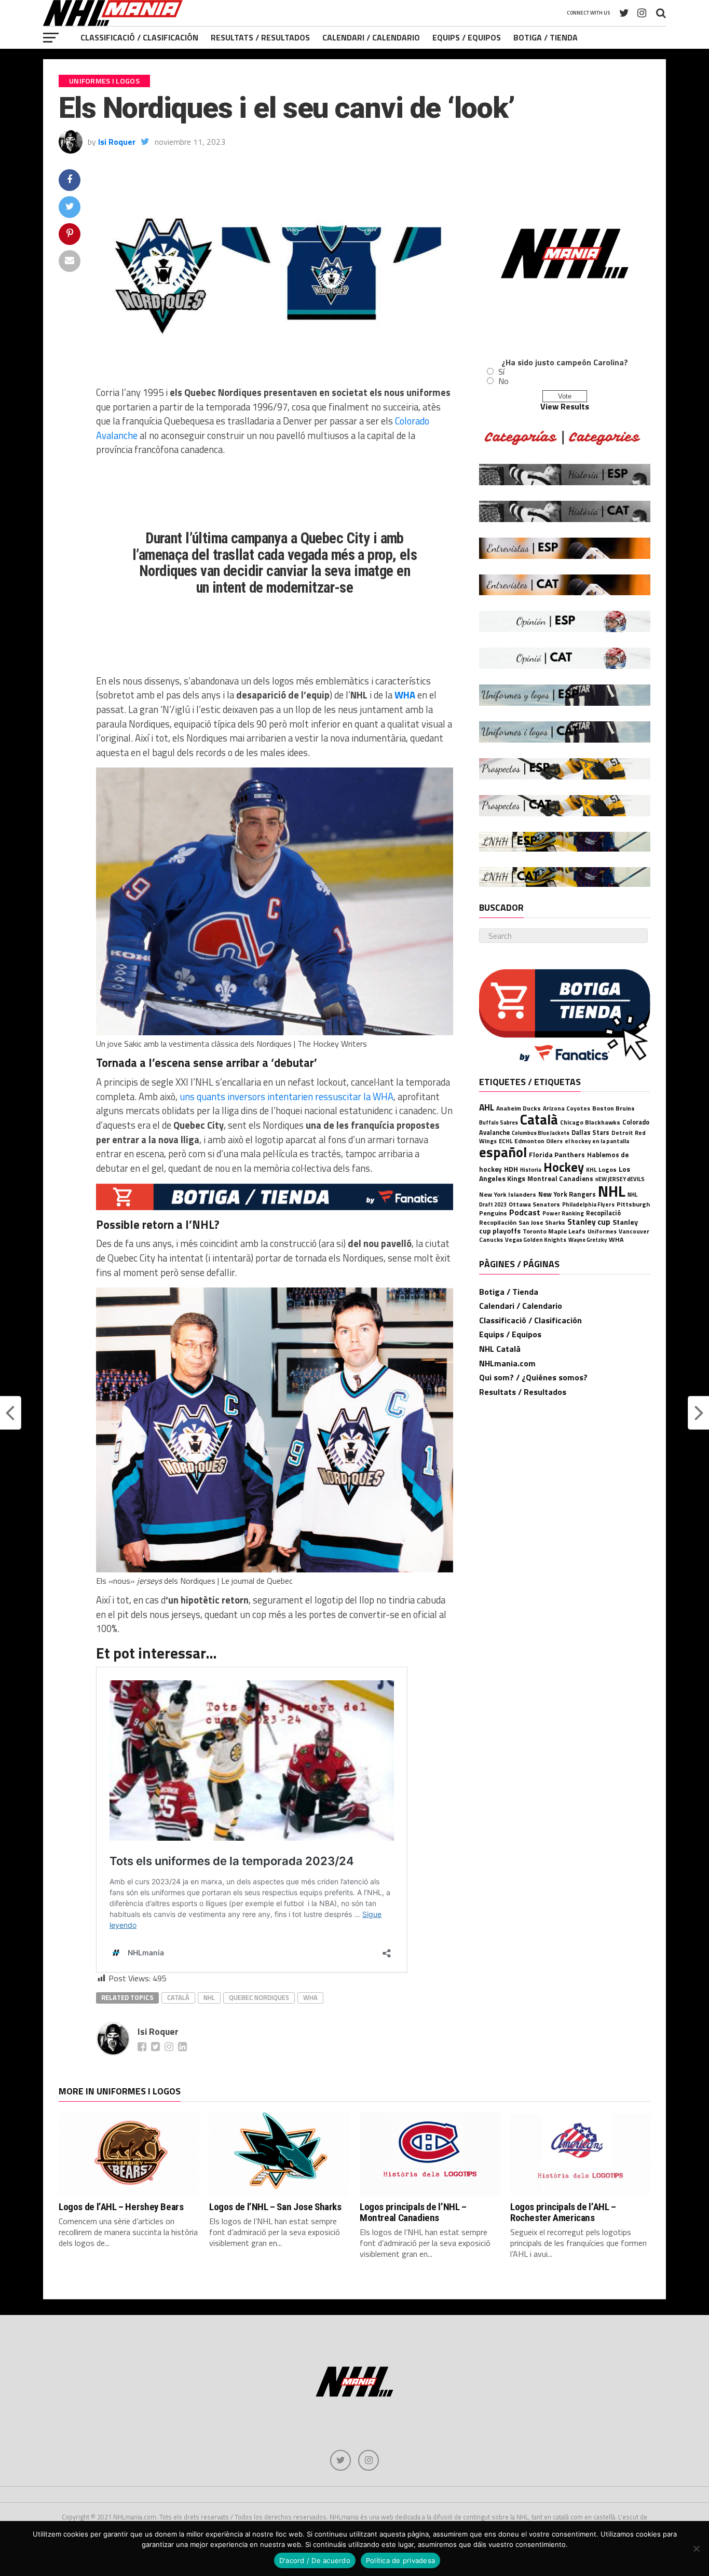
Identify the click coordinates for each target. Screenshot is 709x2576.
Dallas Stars (590, 1133)
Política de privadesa (400, 2560)
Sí (501, 372)
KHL (591, 1169)
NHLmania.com (507, 1363)
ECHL (506, 1141)
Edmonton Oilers (538, 1141)
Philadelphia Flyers (588, 1204)
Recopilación (498, 1222)
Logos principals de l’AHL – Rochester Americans (563, 2212)
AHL (487, 1107)
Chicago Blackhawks (590, 1122)
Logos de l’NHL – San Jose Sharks (275, 2207)
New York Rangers (567, 1194)
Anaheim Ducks (519, 1108)
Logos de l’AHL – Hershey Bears (121, 2207)
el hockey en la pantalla (597, 1141)
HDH (511, 1169)
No (503, 381)
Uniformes (602, 1231)
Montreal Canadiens (560, 1179)
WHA (406, 695)
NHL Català (500, 1349)
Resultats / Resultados (260, 37)
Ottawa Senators (534, 1204)
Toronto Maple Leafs (554, 1231)
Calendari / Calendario (371, 37)
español (503, 1152)
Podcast (525, 1212)
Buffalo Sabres (499, 1122)
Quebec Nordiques (259, 1997)
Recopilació (603, 1213)
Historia (531, 1170)
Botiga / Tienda (546, 37)
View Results (565, 406)
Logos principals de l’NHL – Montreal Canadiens (413, 2212)
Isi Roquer (117, 142)
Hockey (564, 1167)
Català (178, 1997)
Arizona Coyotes (567, 1108)
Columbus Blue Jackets (541, 1133)
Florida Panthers (557, 1155)
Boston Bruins (613, 1108)
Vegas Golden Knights (536, 1239)
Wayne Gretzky (588, 1240)
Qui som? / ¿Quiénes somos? (533, 1377)
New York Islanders (508, 1194)
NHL (209, 1997)
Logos (608, 1169)
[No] (696, 2548)
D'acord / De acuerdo (315, 2560)
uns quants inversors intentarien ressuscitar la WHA (285, 1097)
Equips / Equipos (467, 37)
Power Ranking (563, 1213)
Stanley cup (589, 1222)
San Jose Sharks (542, 1222)
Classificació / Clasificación (139, 37)
